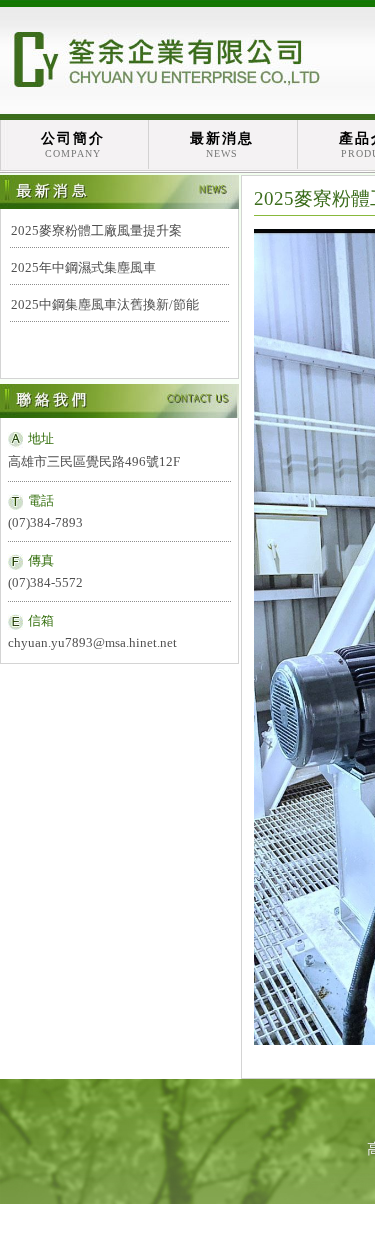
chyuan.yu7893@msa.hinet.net (92, 642)
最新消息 (222, 145)
